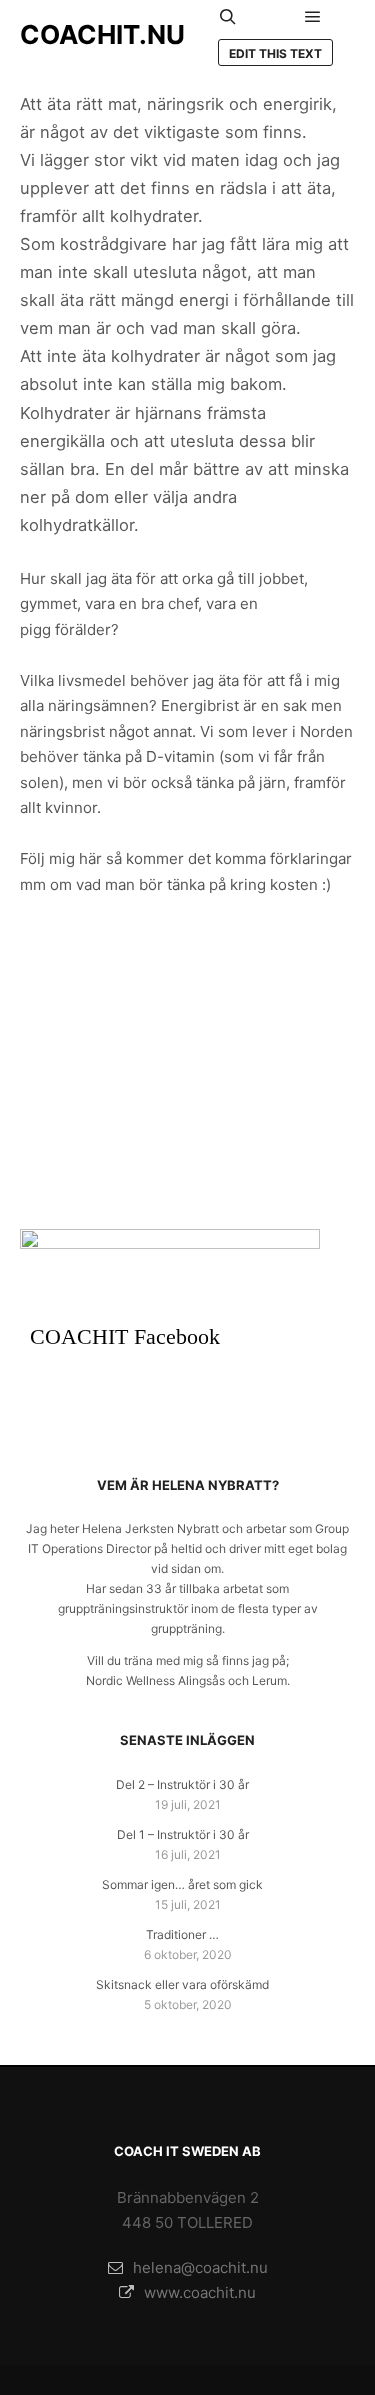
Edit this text (275, 53)
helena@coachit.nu (200, 2267)
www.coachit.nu (200, 2292)
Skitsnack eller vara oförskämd (182, 1984)
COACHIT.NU (102, 34)
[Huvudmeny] (313, 17)
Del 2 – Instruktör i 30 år (182, 1784)
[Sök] (228, 17)
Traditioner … (182, 1934)
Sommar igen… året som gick (182, 1884)
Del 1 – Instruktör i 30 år (183, 1834)
